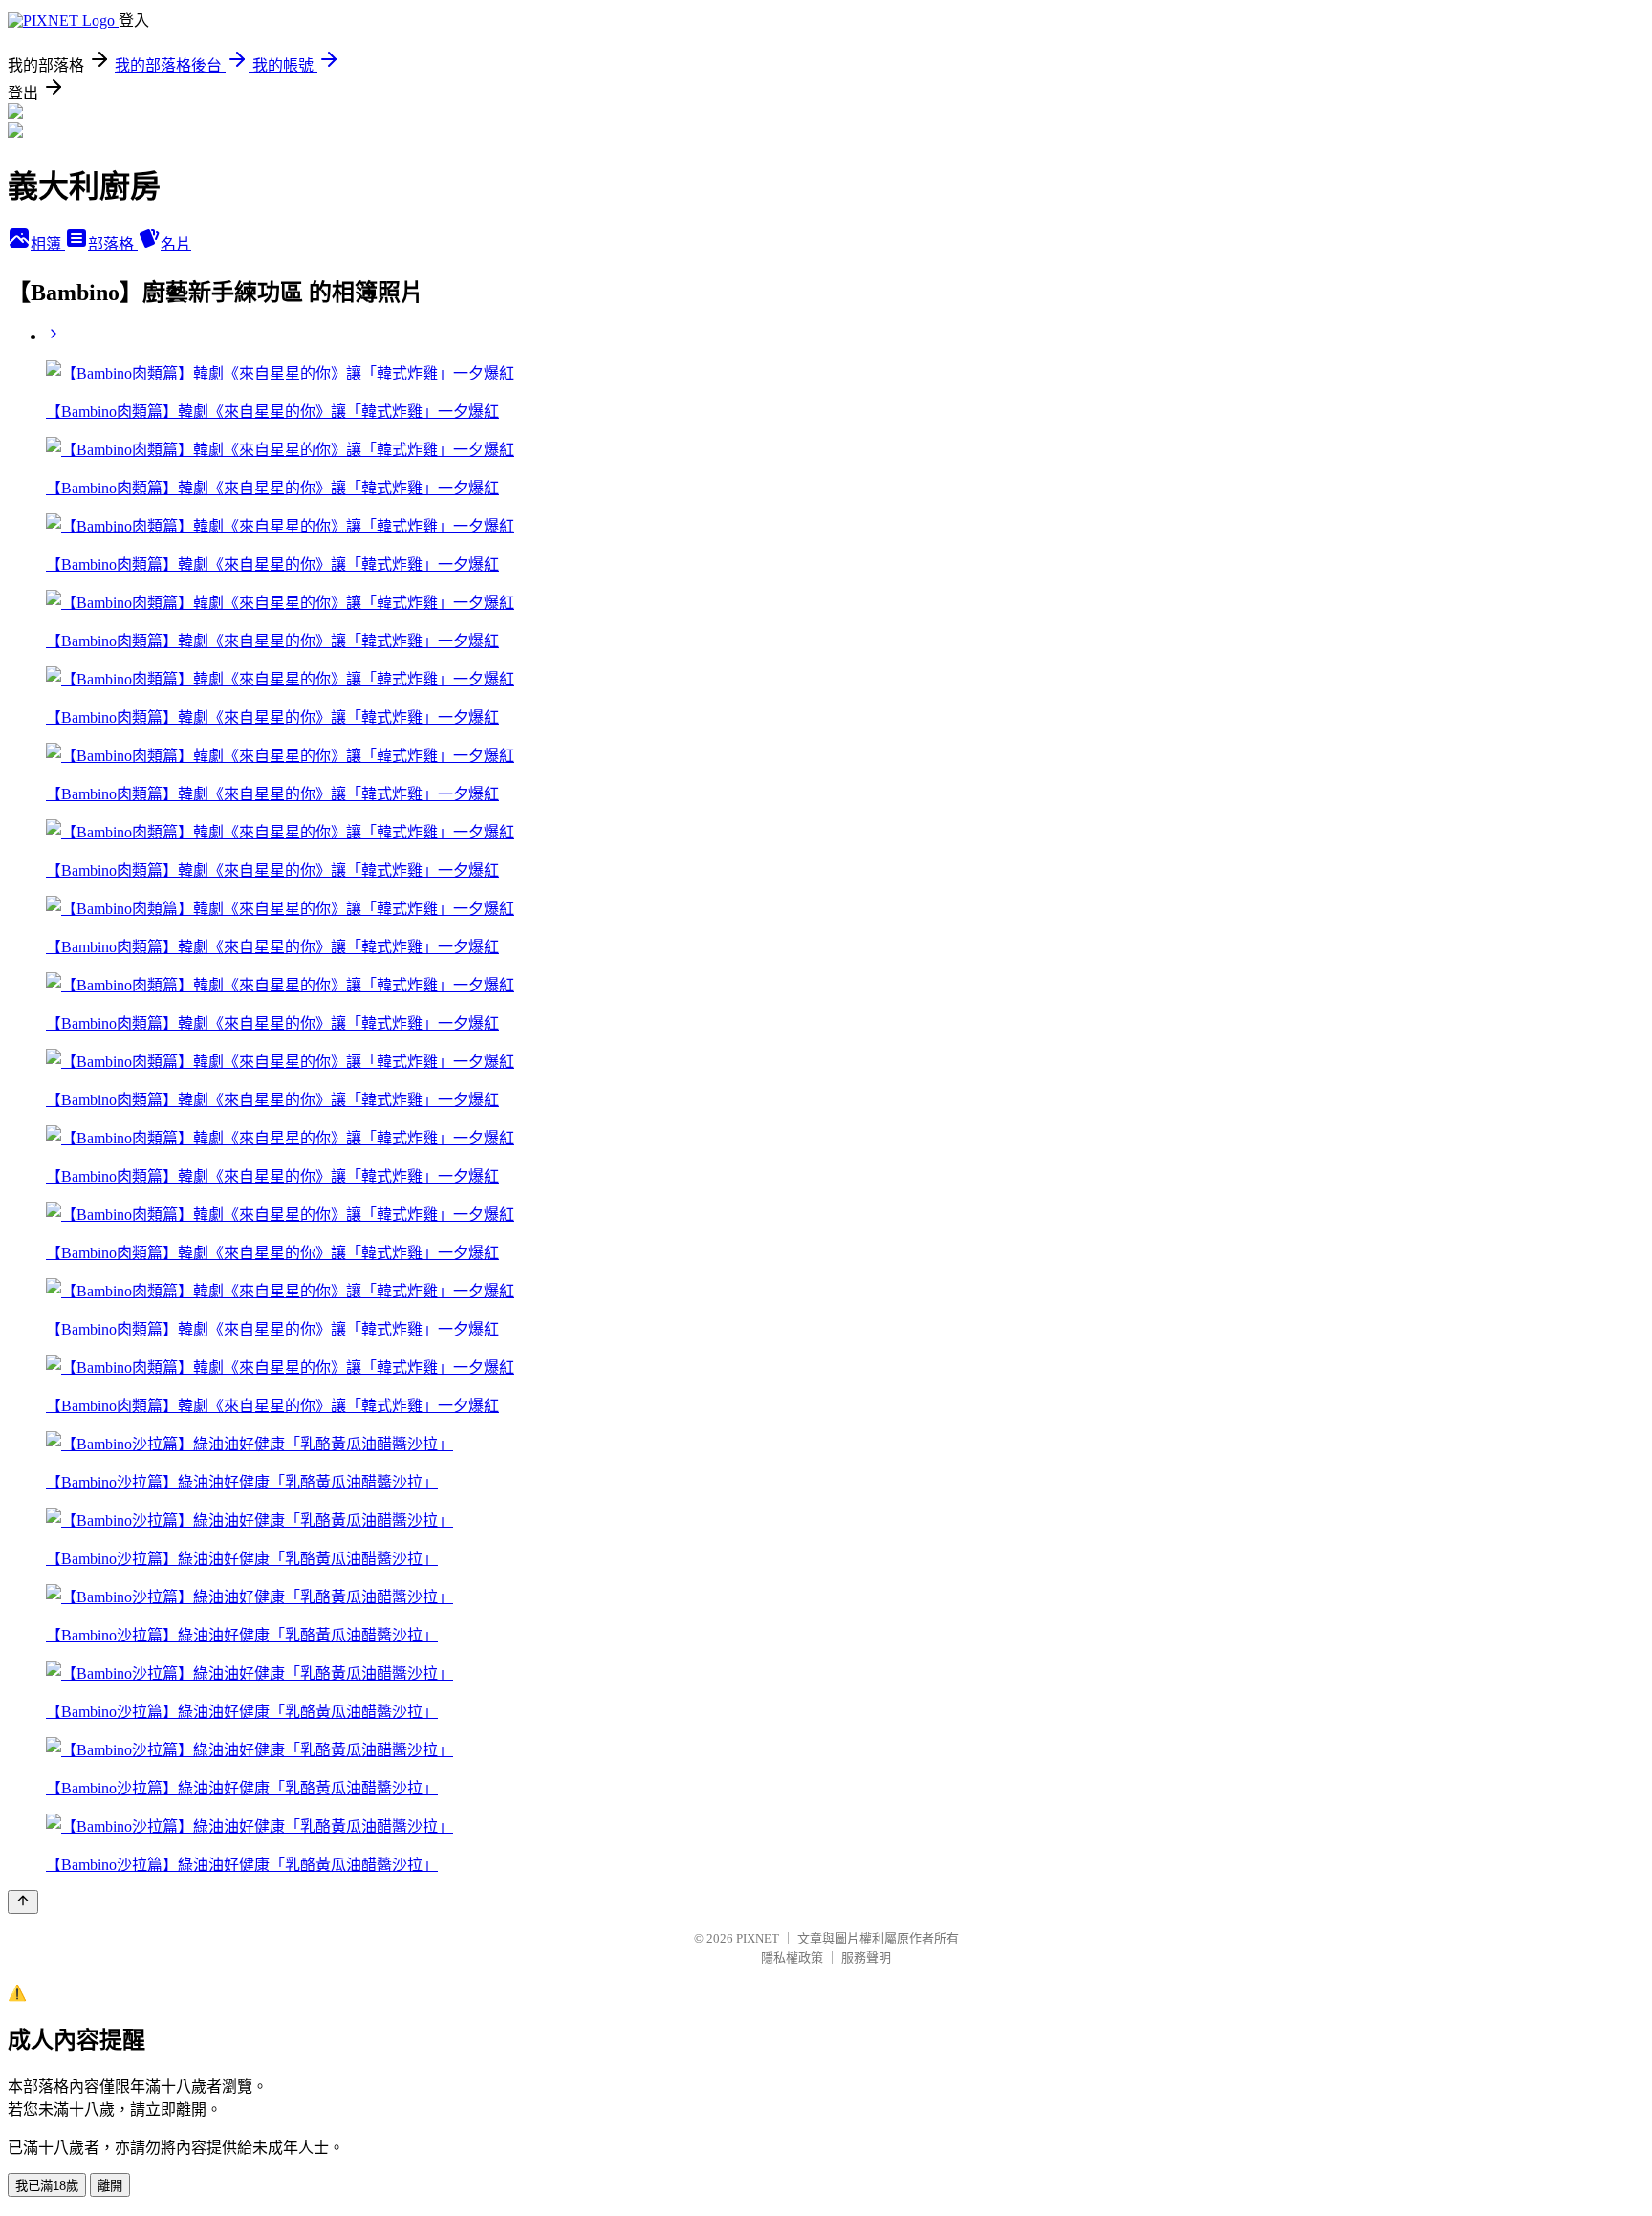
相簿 (48, 244)
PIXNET (758, 1938)
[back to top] (23, 1902)
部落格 (113, 244)
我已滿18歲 (47, 2186)
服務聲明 (866, 1957)
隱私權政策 (792, 1957)
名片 (176, 244)
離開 (110, 2186)
